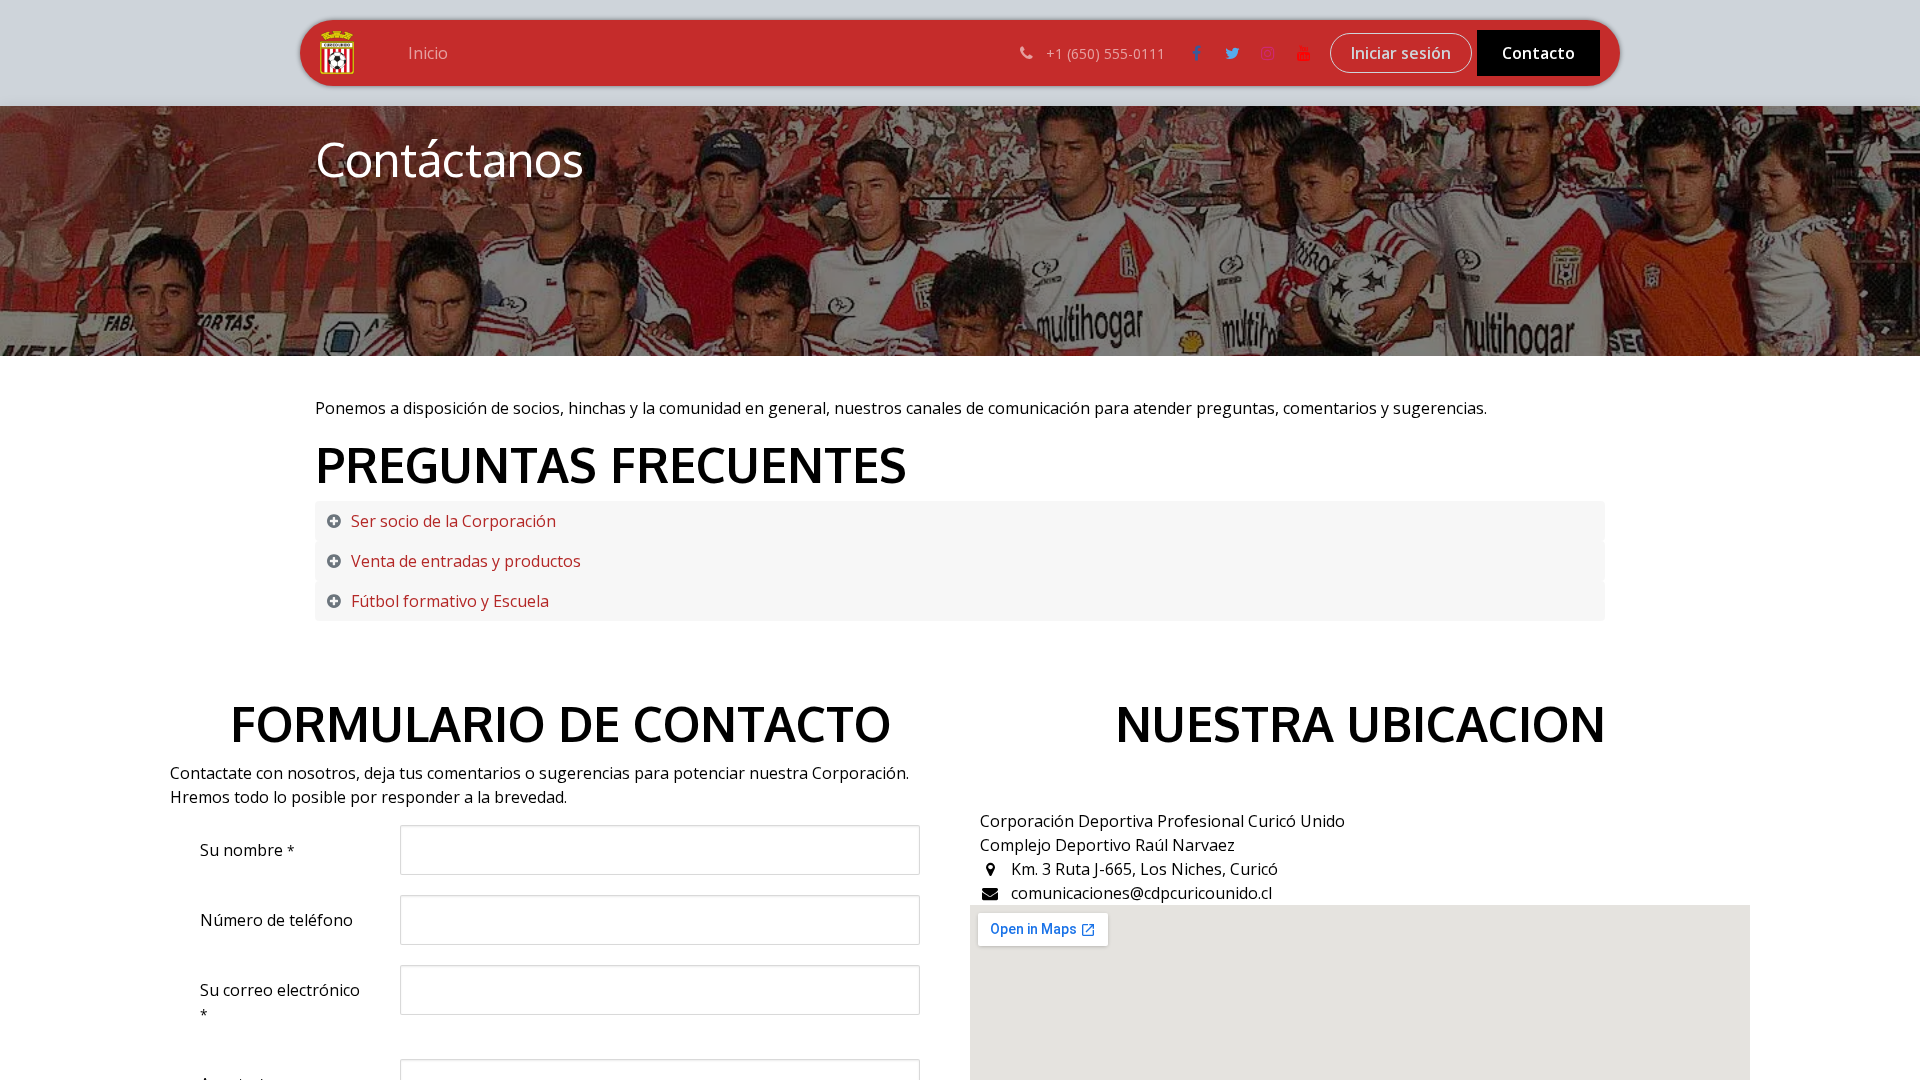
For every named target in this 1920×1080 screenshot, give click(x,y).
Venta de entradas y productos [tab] (466, 561)
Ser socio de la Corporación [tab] (453, 521)
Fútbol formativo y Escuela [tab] (450, 601)
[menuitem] (428, 53)
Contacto (1538, 53)
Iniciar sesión (1401, 53)
